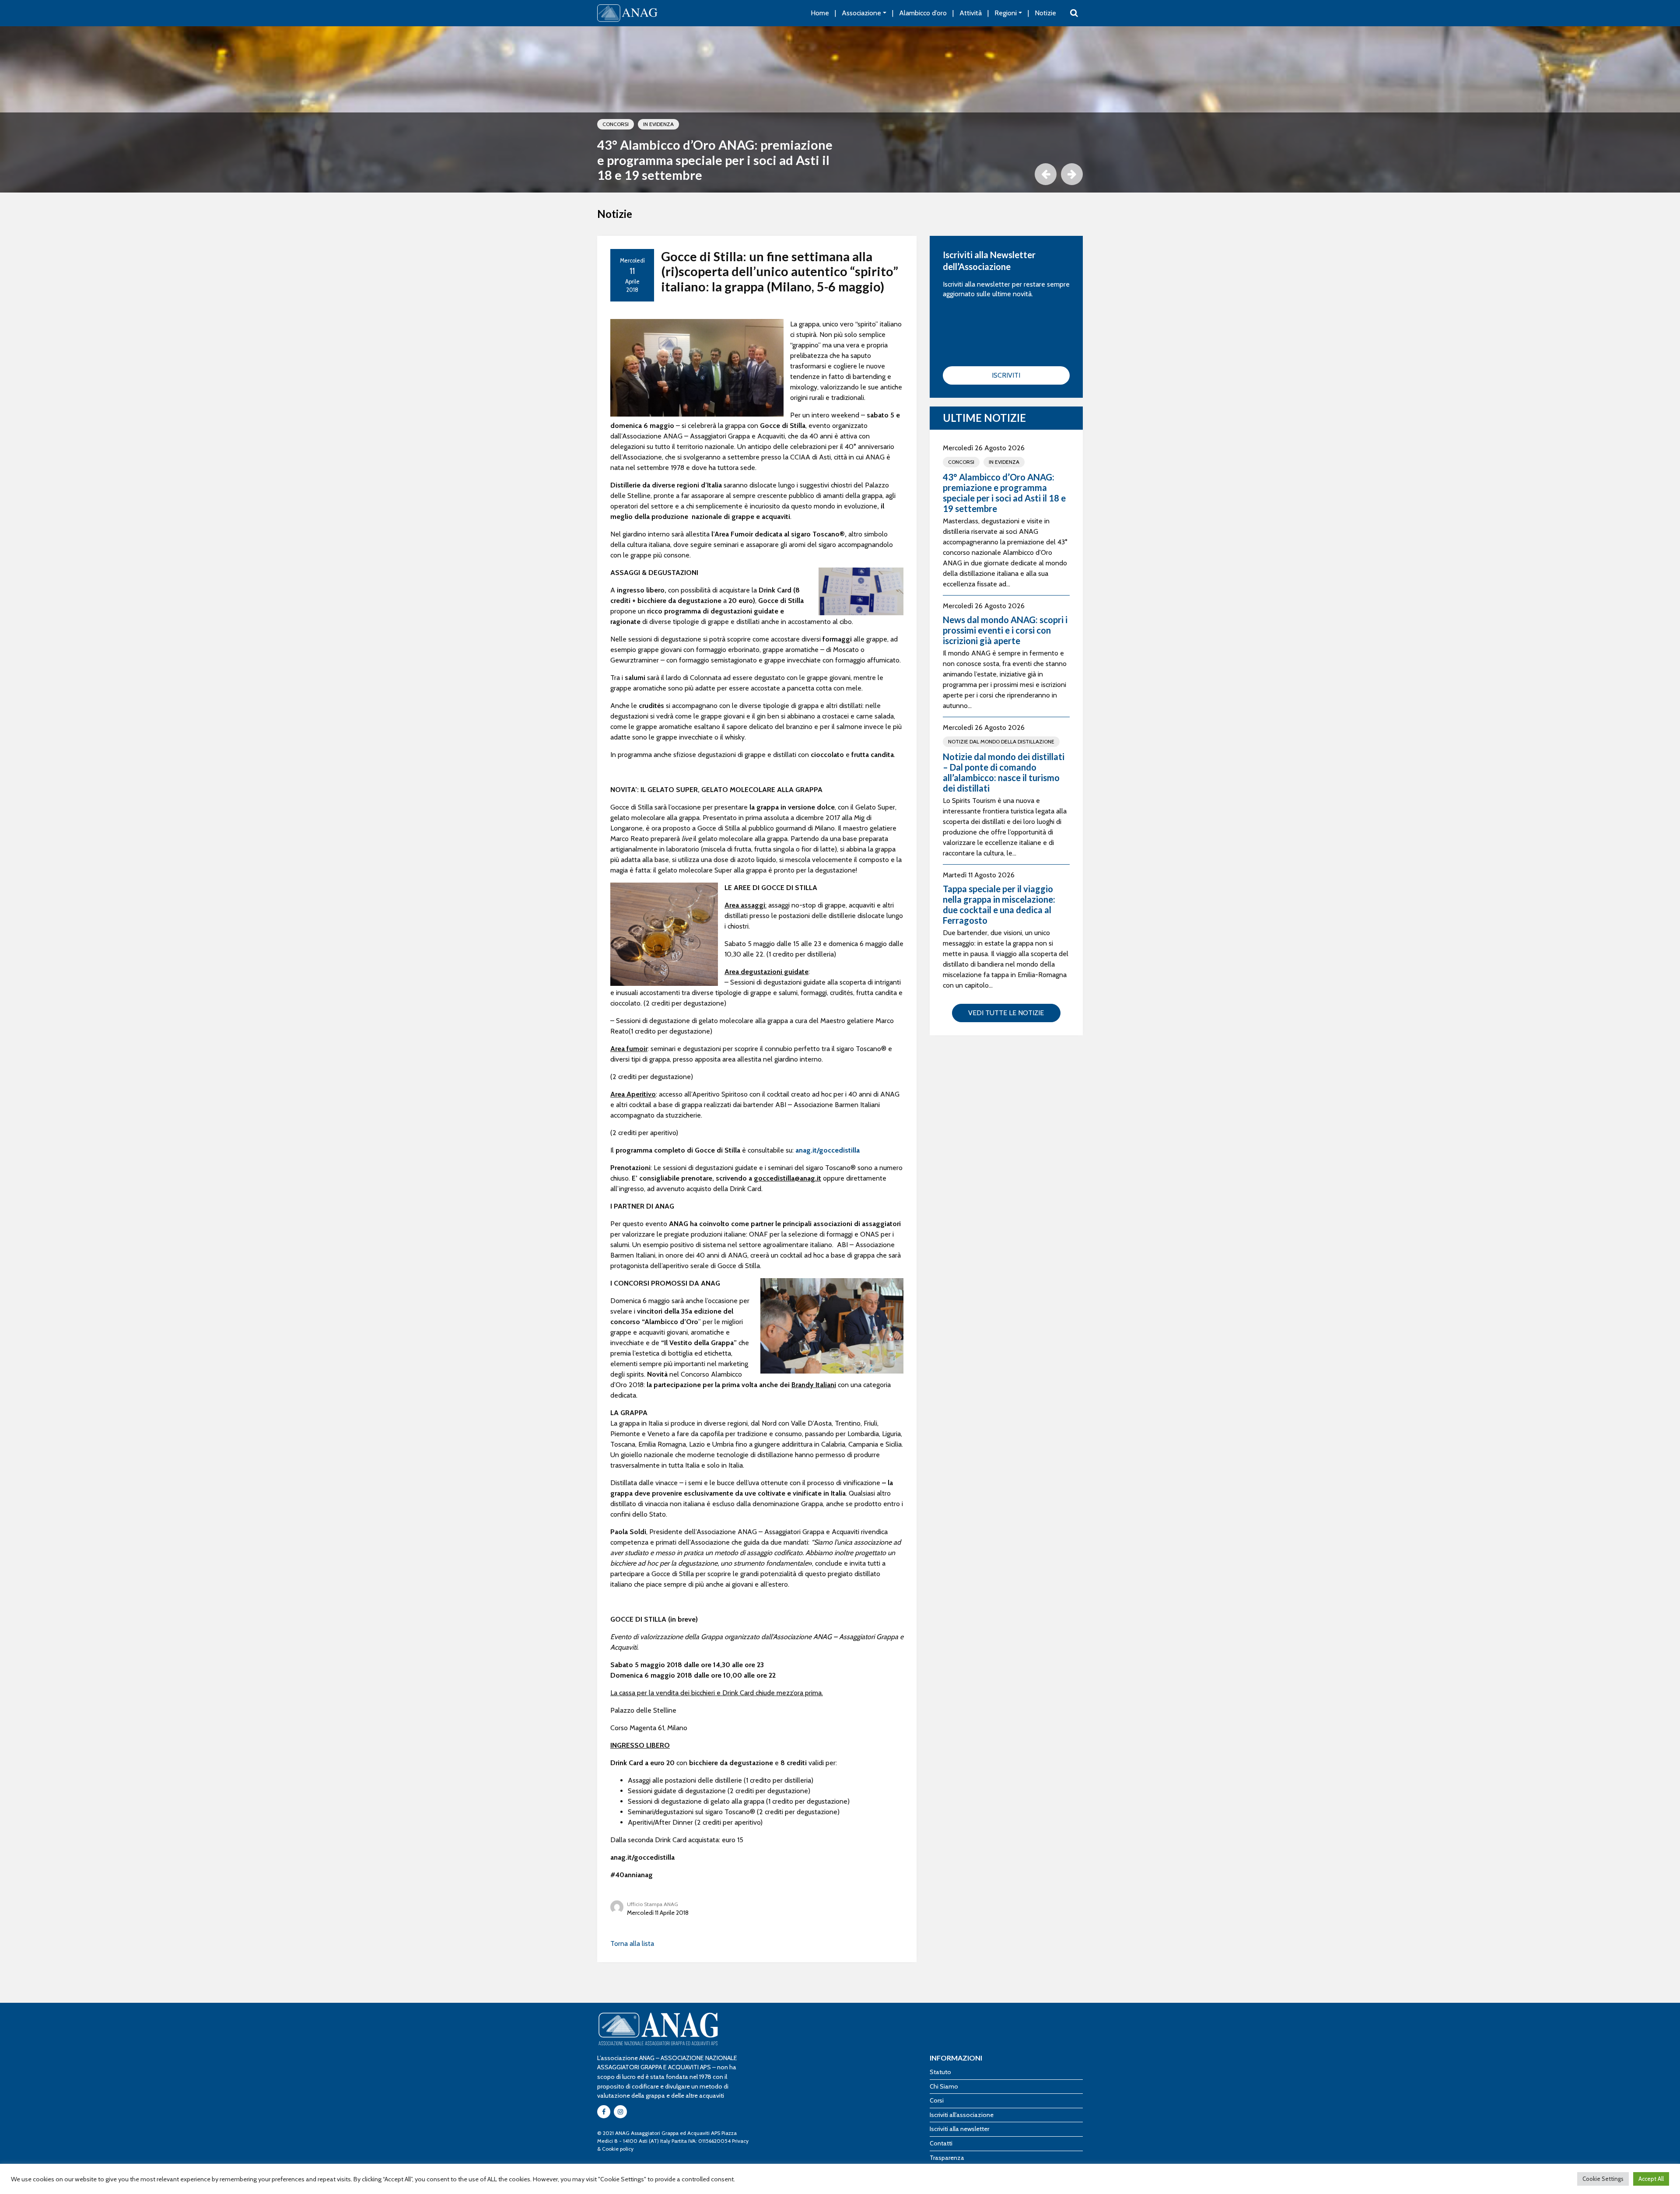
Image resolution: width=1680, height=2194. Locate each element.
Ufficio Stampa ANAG (653, 1904)
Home (820, 13)
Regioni (1006, 13)
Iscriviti (1006, 375)
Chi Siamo (944, 2086)
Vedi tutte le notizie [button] (1006, 1013)
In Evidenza (658, 124)
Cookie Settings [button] (1603, 2179)
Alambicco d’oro (923, 13)
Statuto (940, 2072)
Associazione (861, 13)
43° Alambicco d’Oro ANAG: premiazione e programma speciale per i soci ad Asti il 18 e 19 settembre (715, 160)
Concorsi (616, 124)
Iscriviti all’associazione (962, 2115)
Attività (971, 13)
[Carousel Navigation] (840, 174)
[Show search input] (1074, 13)
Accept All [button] (1651, 2179)
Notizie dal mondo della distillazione (1001, 741)
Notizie (1045, 13)
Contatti (941, 2143)
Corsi (937, 2100)
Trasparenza (947, 2158)
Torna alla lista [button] (632, 1943)
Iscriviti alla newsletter (959, 2129)
